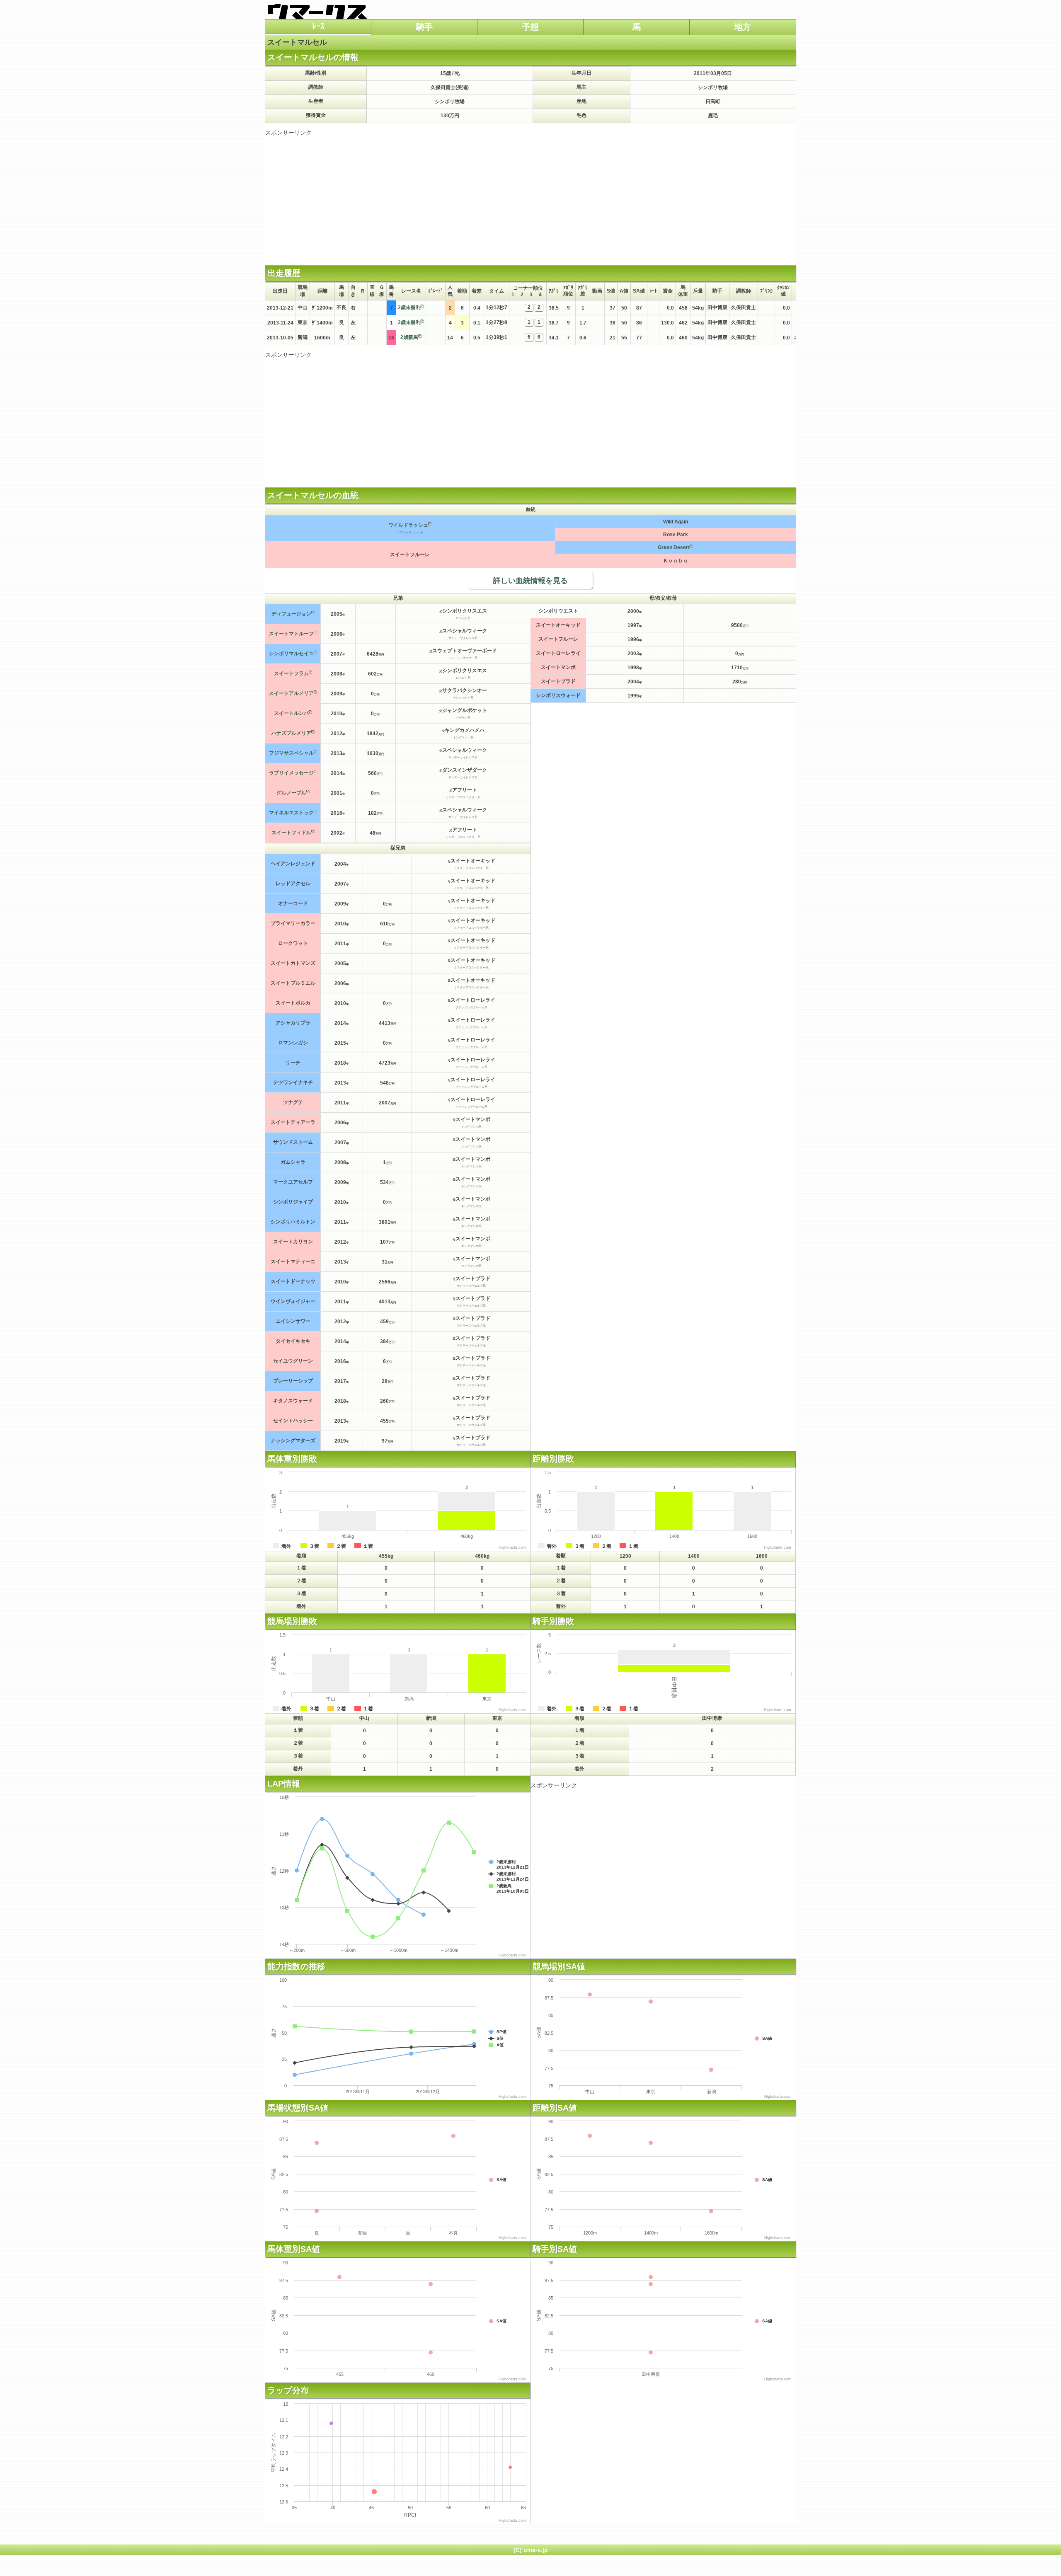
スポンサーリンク (288, 133)
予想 (530, 27)
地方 (743, 27)
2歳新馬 (409, 337)
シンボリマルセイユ (291, 654)
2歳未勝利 (409, 307)
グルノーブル (291, 793)
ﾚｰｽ (318, 26)
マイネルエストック (291, 813)
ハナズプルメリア (291, 733)
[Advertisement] (530, 195)
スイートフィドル (291, 833)
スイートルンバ (291, 713)
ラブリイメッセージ (291, 773)
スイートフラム (291, 673)
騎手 (424, 27)
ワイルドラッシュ (408, 525)
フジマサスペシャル (291, 753)
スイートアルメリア (291, 693)
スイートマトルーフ (291, 634)
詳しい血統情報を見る (530, 581)
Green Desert (674, 547)
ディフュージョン (291, 614)
